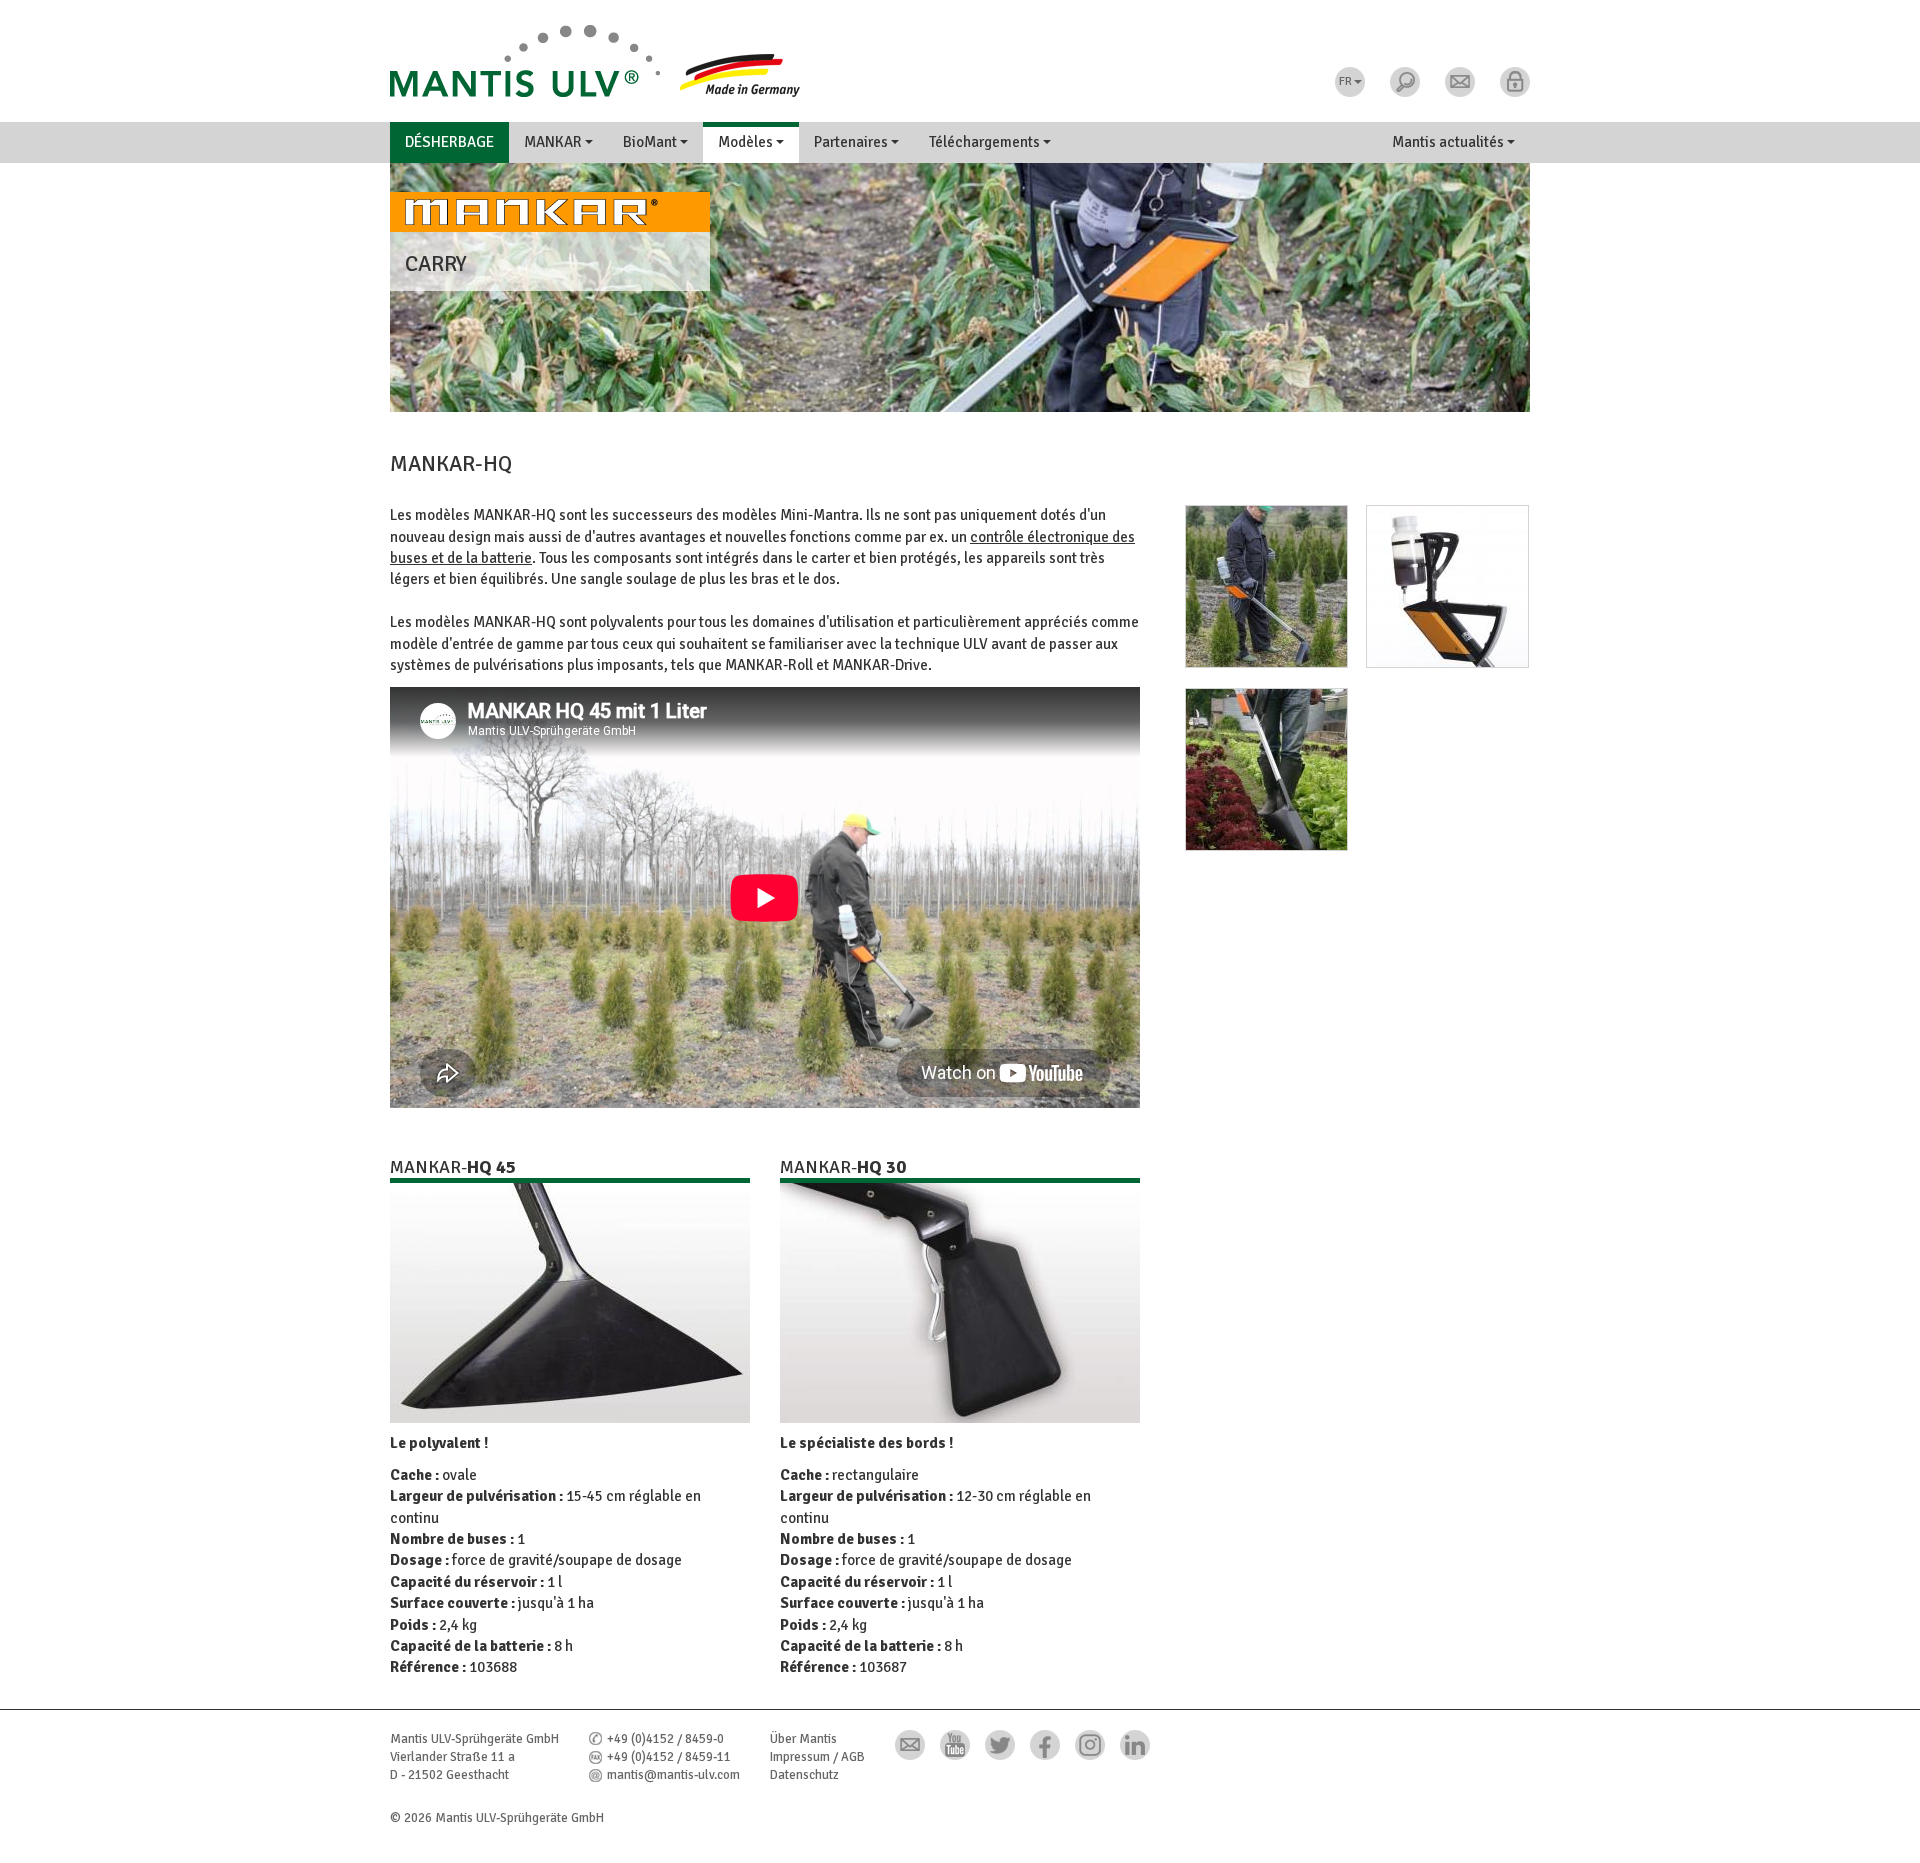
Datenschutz (804, 1775)
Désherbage (449, 142)
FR (1345, 81)
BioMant (651, 142)
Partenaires (852, 142)
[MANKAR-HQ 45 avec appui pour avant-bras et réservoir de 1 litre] (1259, 595)
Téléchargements (986, 142)
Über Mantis (803, 1739)
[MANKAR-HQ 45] (570, 1303)
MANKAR (554, 142)
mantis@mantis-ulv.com (673, 1775)
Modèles (747, 142)
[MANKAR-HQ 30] (960, 1303)
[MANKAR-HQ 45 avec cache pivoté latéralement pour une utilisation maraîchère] (1259, 778)
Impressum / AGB (817, 1757)
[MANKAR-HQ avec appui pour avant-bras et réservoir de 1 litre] (1440, 595)
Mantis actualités (1449, 142)
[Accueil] (960, 61)
